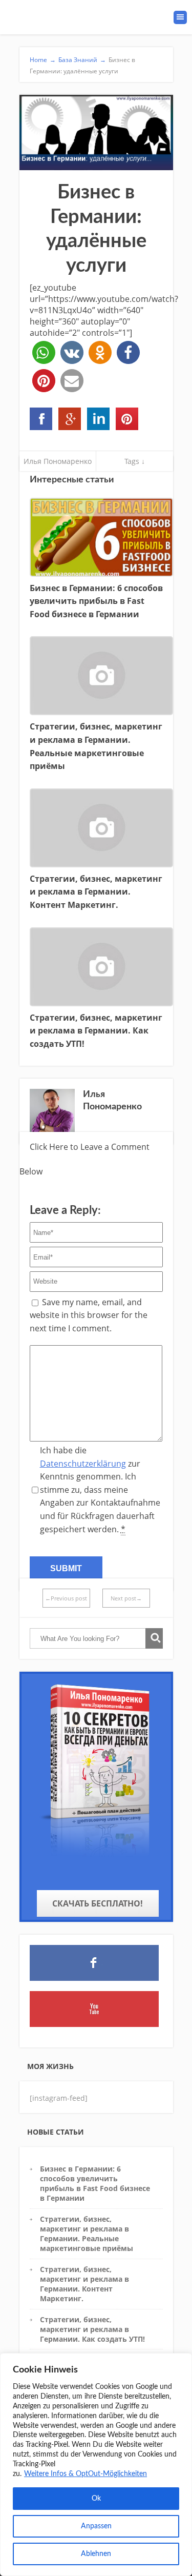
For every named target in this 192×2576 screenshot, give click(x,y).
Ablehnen (96, 2554)
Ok (96, 2499)
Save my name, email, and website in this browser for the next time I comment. (89, 1315)
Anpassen (96, 2526)
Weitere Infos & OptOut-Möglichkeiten (86, 2474)
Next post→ (126, 1598)
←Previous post (66, 1598)
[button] (44, 352)
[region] (96, 2465)
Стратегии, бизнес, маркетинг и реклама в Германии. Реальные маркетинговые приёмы (87, 2234)
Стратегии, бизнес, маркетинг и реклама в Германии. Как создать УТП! (92, 2329)
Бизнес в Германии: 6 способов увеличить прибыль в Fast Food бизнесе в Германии (95, 2184)
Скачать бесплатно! (98, 1903)
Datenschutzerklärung (83, 1464)
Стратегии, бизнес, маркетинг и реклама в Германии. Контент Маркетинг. (84, 2284)
